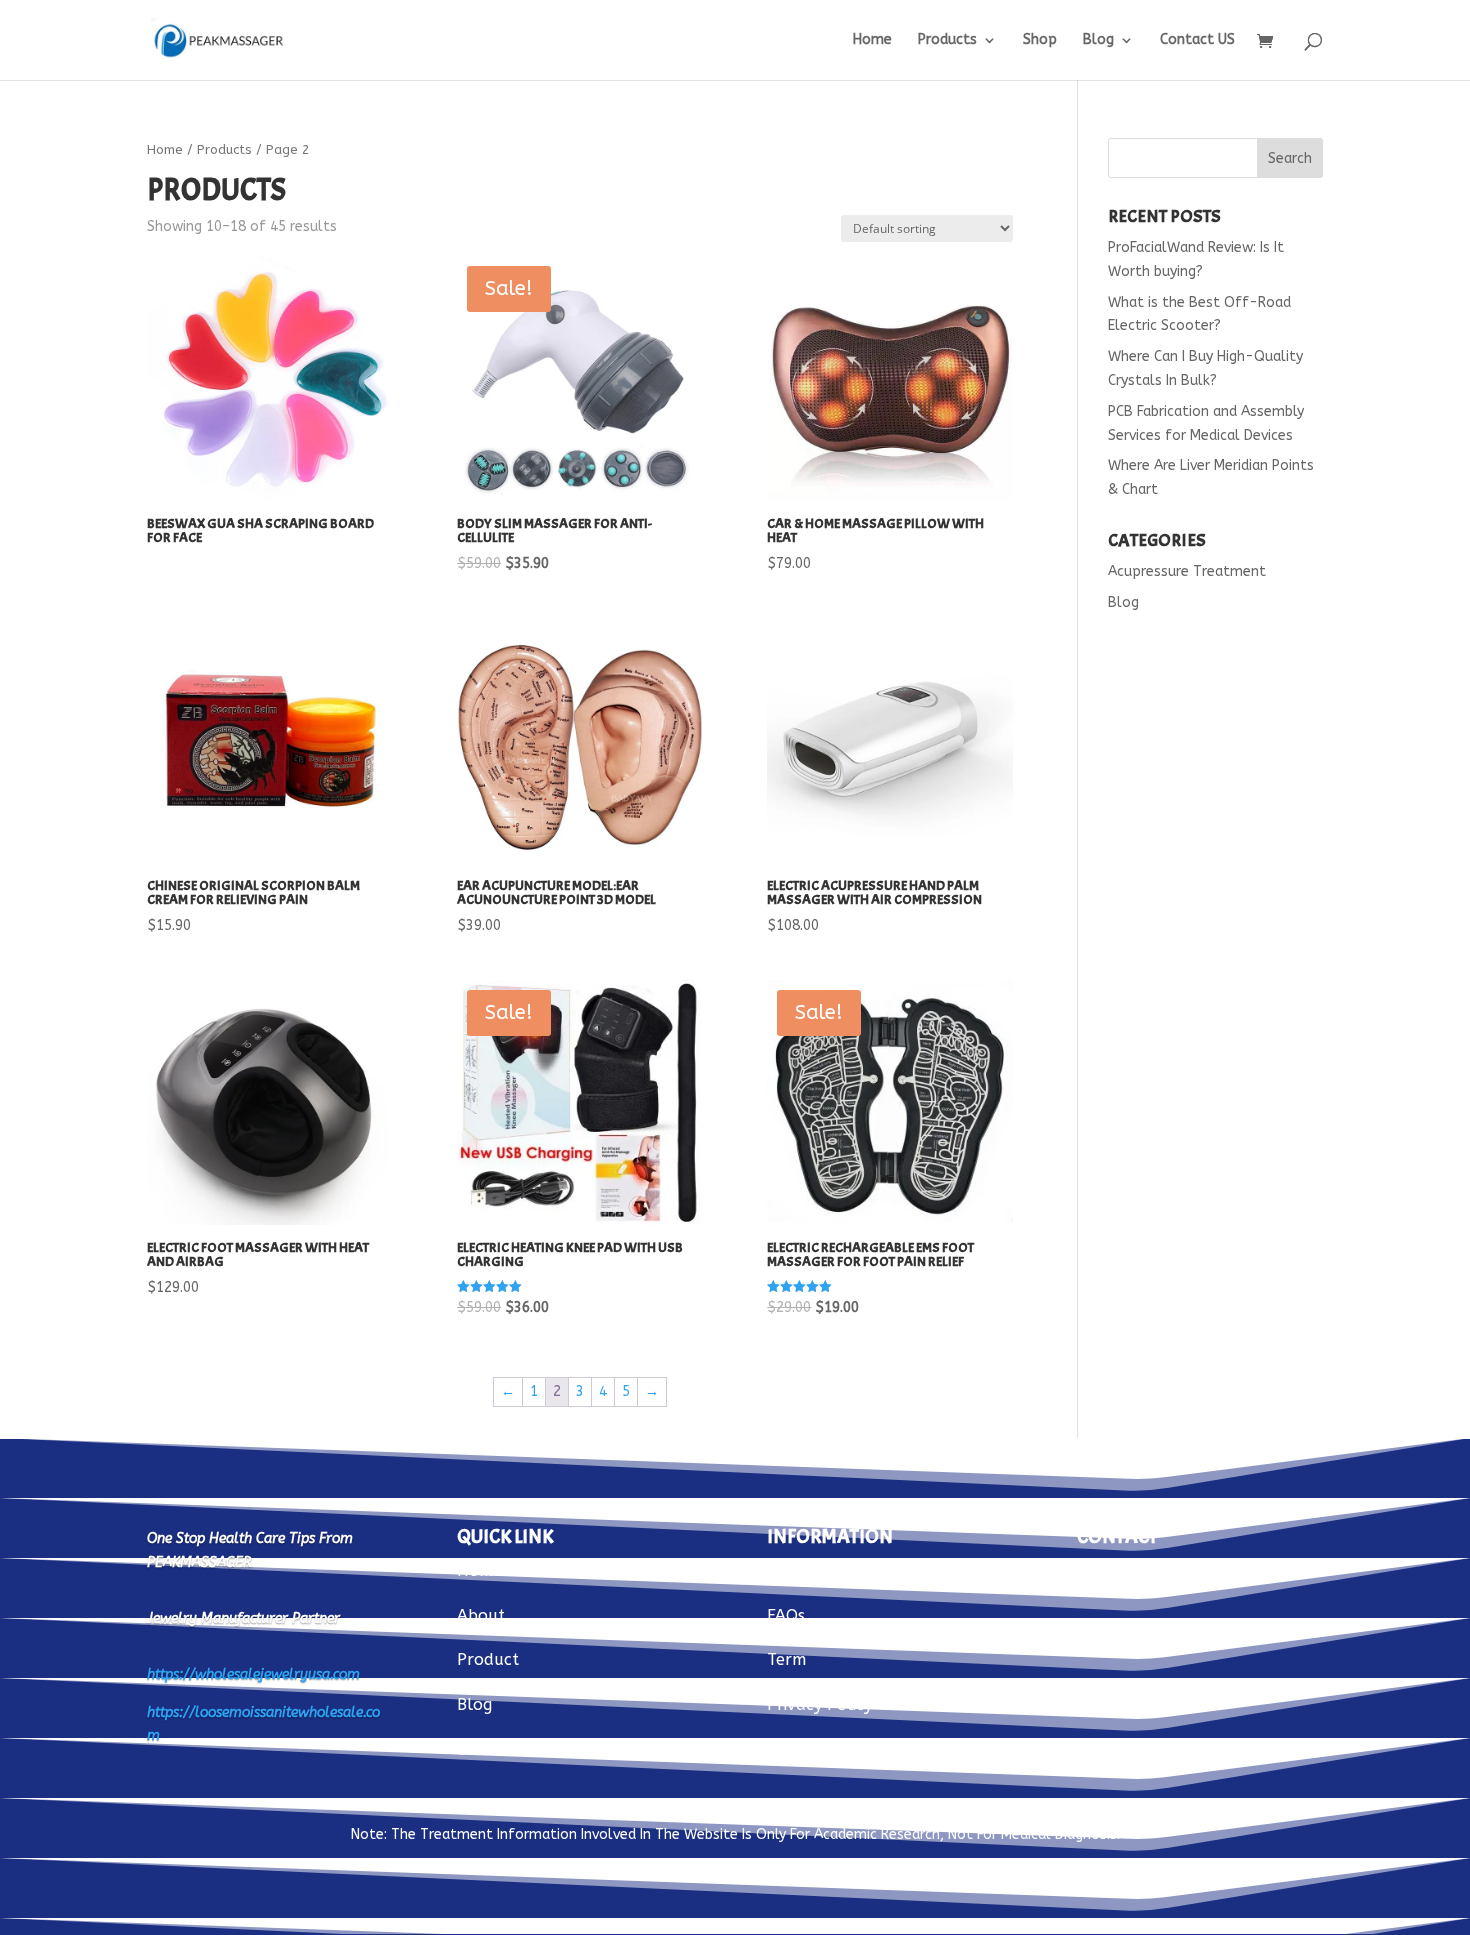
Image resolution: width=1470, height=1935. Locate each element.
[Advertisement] (1215, 945)
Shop (1040, 40)
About (481, 1615)
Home (872, 40)
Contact (487, 1749)
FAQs (786, 1615)
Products (947, 40)
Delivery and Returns (848, 1570)
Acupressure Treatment (1187, 571)
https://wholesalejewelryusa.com (253, 1674)
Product (488, 1659)
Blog (1098, 40)
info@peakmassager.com (1172, 1570)
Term (786, 1659)
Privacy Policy (819, 1704)
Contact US (1197, 40)
